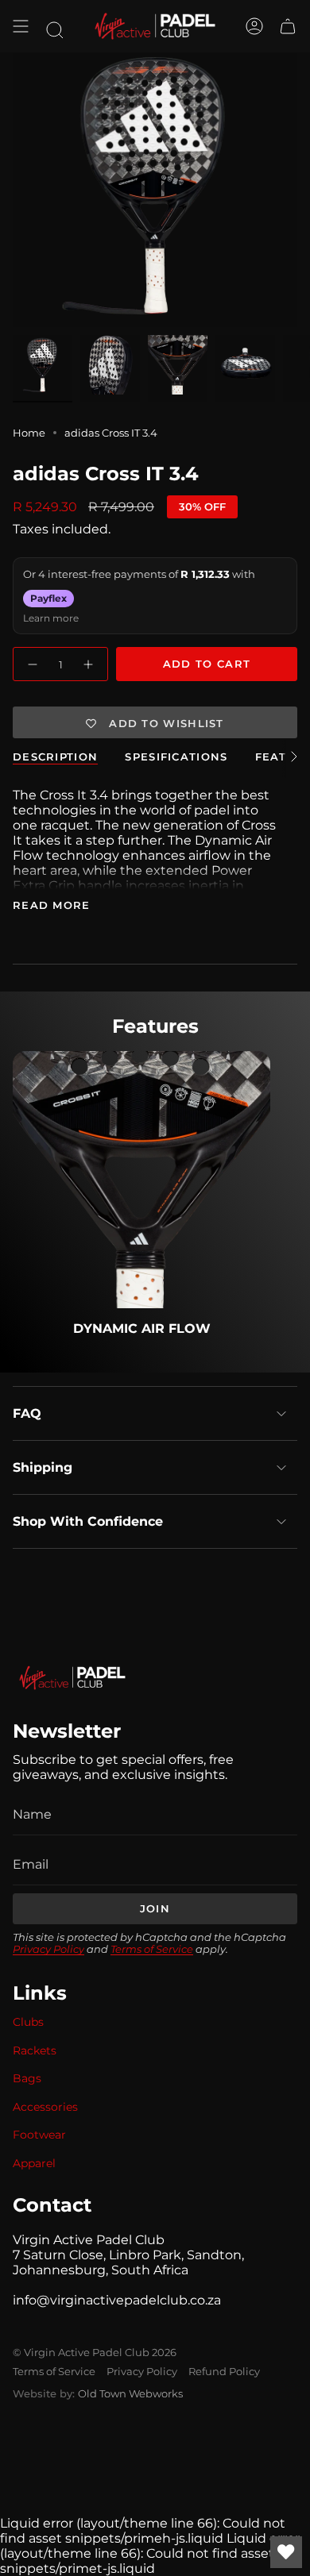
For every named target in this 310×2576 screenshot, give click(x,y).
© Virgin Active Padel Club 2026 (95, 2352)
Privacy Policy (48, 1949)
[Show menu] (21, 26)
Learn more (51, 618)
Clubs (28, 2022)
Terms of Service (152, 1949)
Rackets (35, 2050)
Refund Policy (224, 2371)
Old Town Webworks (130, 2393)
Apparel (34, 2163)
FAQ (27, 1413)
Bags (27, 2078)
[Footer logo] (72, 1677)
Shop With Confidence (88, 1521)
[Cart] (288, 26)
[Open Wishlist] (286, 2552)
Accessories (45, 2107)
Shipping (43, 1467)
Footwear (39, 2135)
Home (29, 433)
